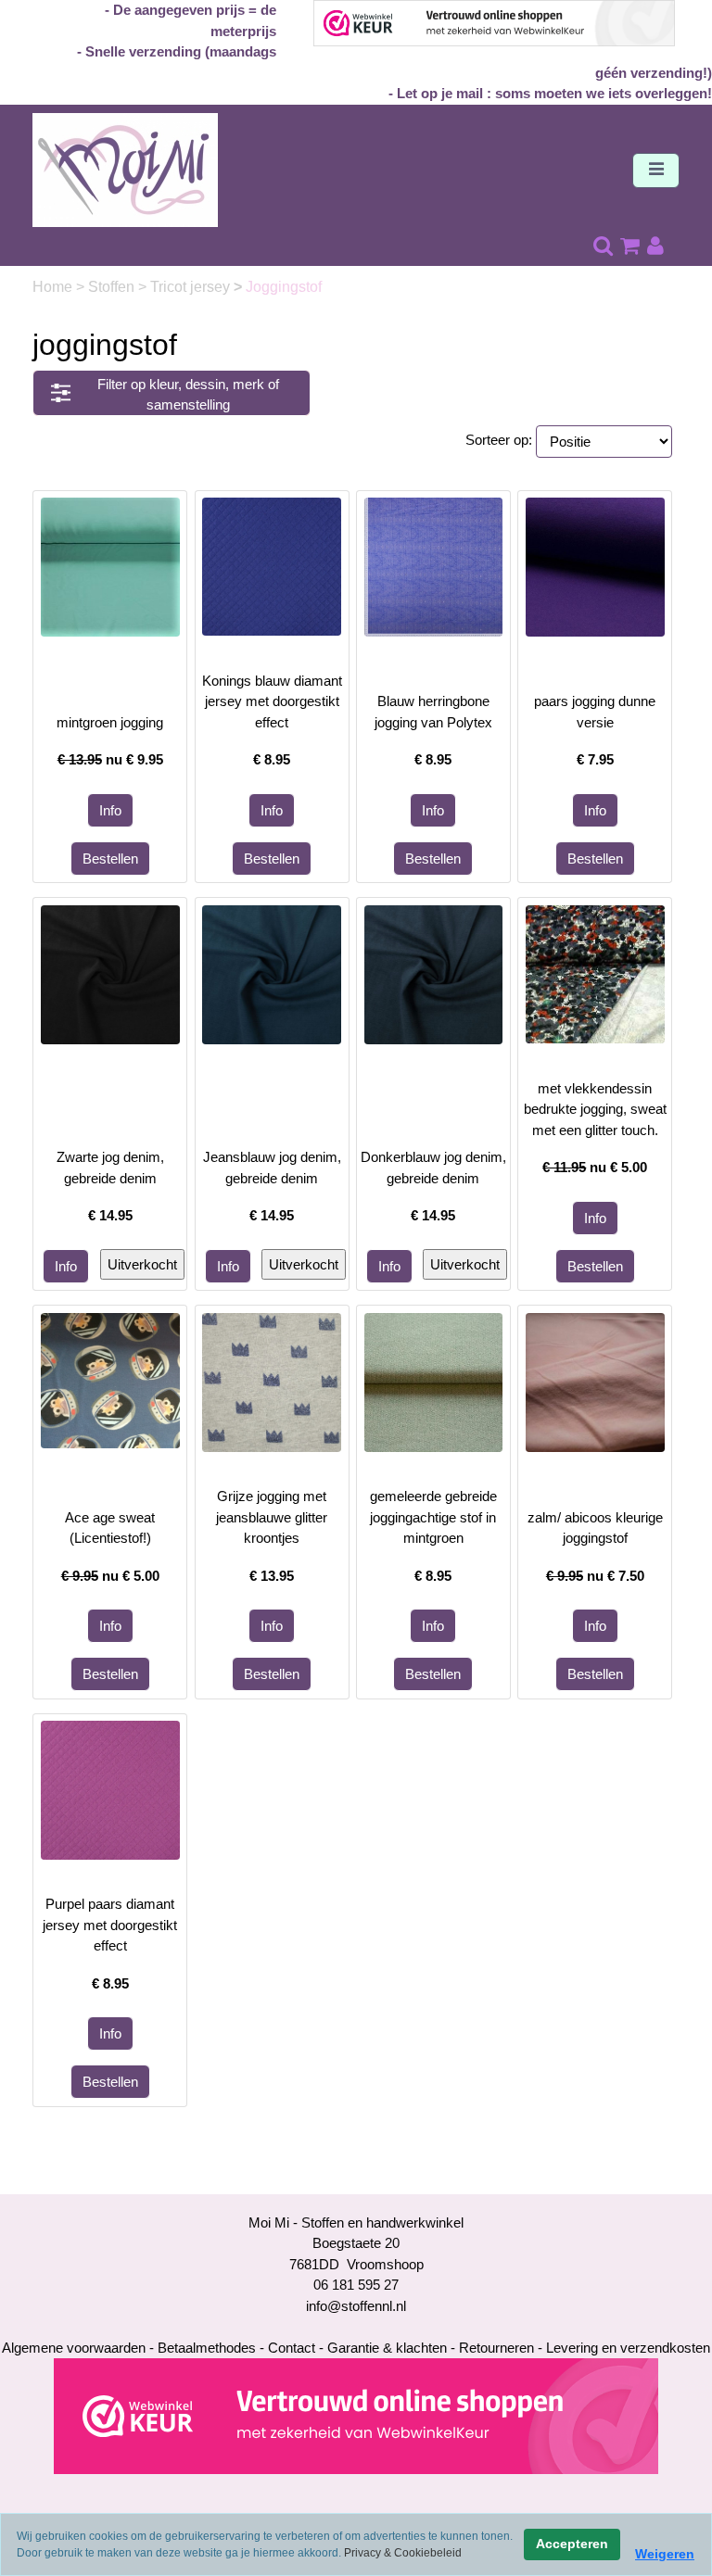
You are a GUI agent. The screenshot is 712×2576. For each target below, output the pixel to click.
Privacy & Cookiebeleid (403, 2553)
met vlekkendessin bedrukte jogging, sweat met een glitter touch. (595, 1109)
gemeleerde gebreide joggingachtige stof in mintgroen (433, 1517)
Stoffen (113, 287)
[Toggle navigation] (656, 170)
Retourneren (496, 2348)
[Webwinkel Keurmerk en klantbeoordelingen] (356, 2415)
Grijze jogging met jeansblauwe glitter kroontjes (272, 1517)
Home (54, 287)
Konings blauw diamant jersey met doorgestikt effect (272, 701)
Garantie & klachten (387, 2348)
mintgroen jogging (110, 722)
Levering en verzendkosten (628, 2348)
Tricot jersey (192, 287)
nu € (110, 759)
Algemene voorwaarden (74, 2348)
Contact (292, 2348)
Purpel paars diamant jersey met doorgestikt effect (110, 1925)
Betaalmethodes (207, 2348)
